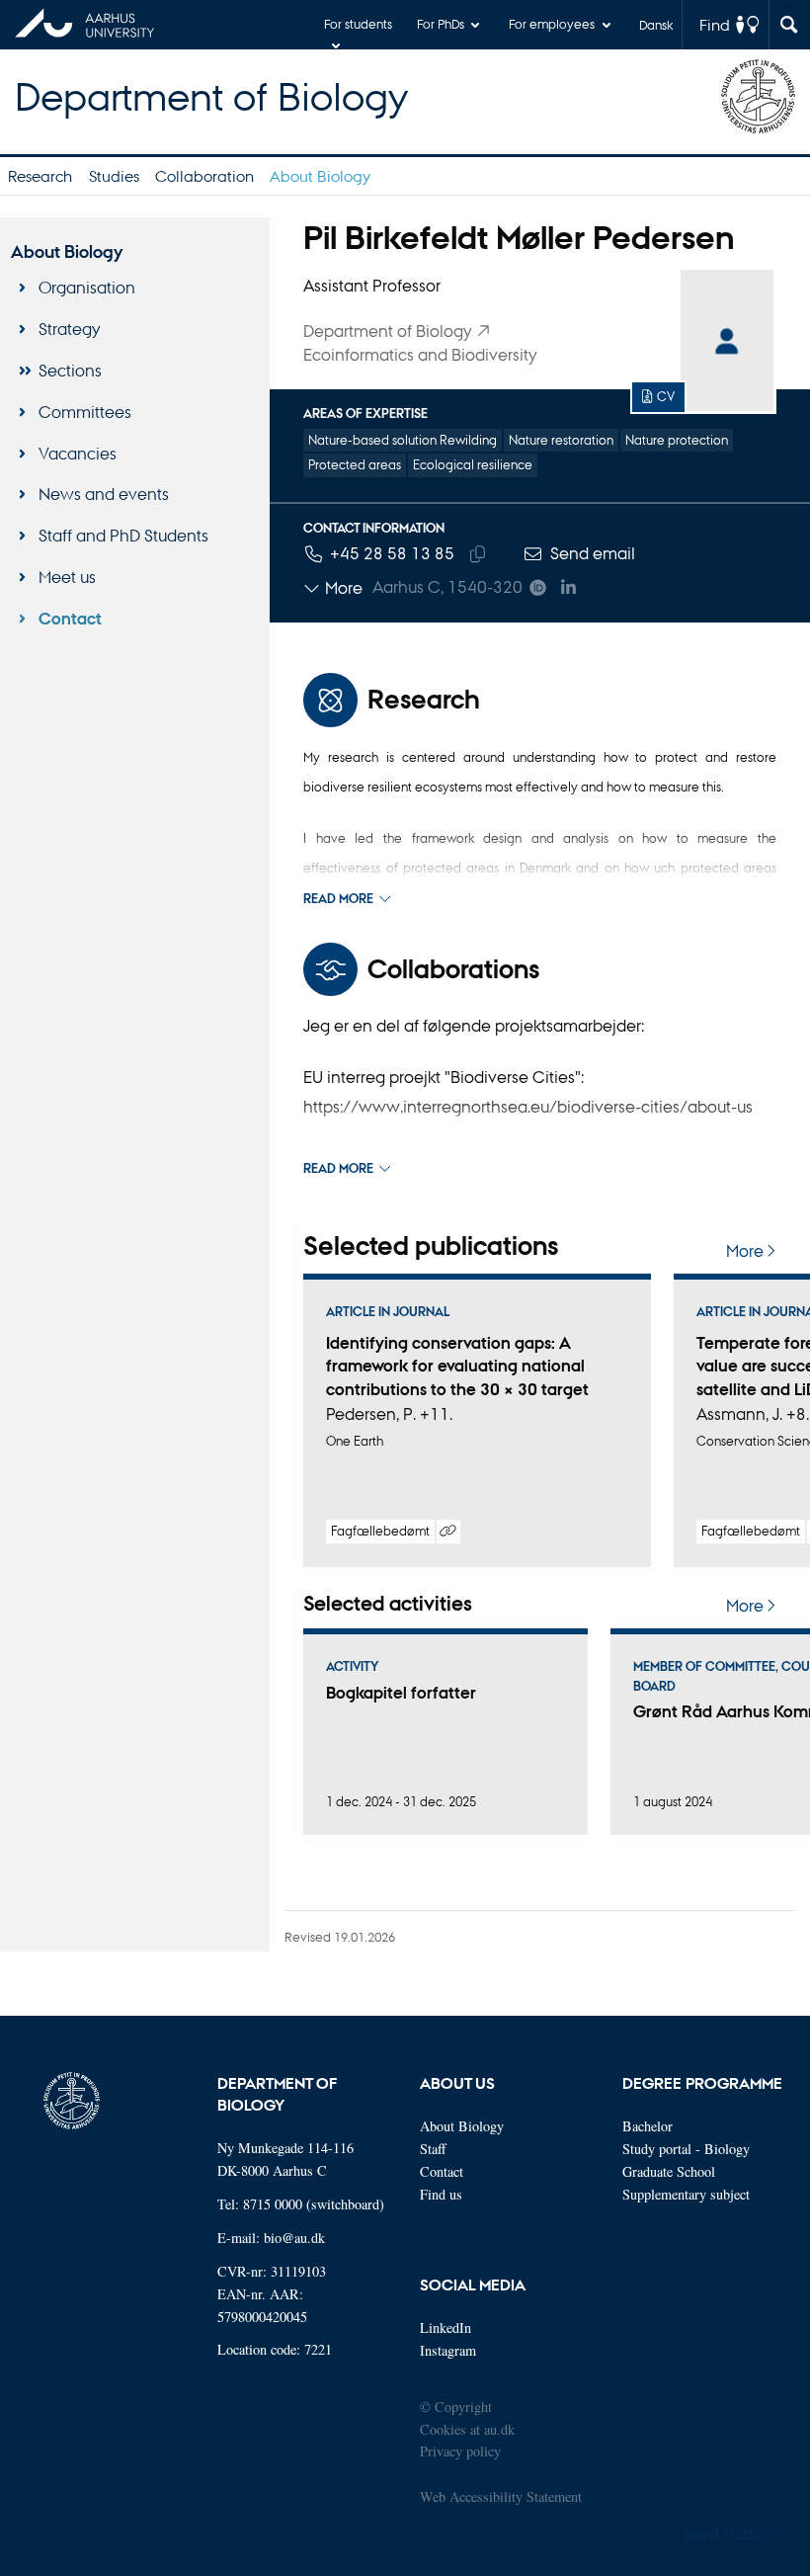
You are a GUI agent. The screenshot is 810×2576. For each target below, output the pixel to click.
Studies (114, 176)
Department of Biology (211, 96)
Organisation (87, 287)
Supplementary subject (686, 2194)
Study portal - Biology (686, 2149)
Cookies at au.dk (467, 2429)
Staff (433, 2149)
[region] (540, 1420)
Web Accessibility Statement (501, 2496)
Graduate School (669, 2171)
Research (40, 176)
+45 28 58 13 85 (392, 553)
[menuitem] (40, 176)
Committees (85, 412)
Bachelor (648, 2126)
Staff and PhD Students (123, 535)
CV (666, 396)
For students (358, 23)
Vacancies (78, 453)
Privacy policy (460, 2451)
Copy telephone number (478, 554)
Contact (70, 619)
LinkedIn (445, 2327)
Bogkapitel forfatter (401, 1693)
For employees (552, 23)
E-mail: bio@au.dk (271, 2238)
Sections (70, 370)
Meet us (67, 577)
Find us (441, 2194)
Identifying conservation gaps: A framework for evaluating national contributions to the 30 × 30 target (457, 1366)
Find (715, 25)
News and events (104, 494)
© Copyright (456, 2407)
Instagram (448, 2350)
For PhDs (441, 23)
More (745, 1251)
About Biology (320, 176)
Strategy (70, 329)
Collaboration (204, 176)
